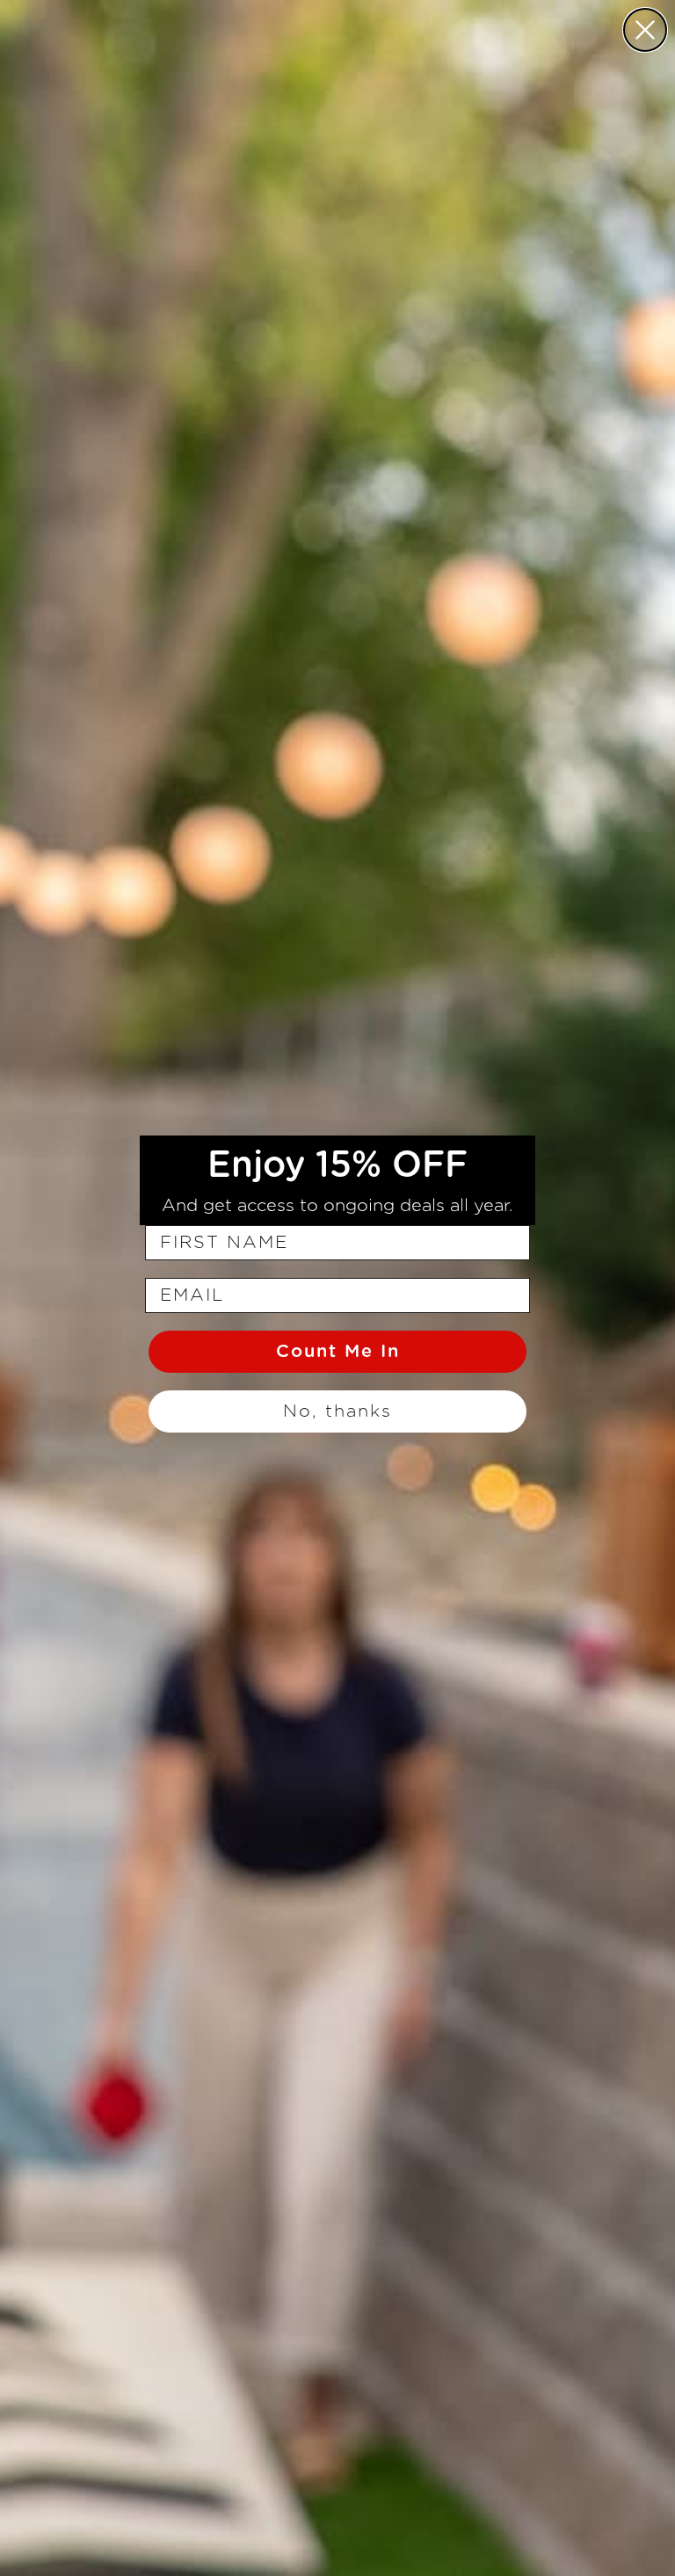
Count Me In (338, 1352)
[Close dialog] (645, 30)
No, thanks (337, 1411)
